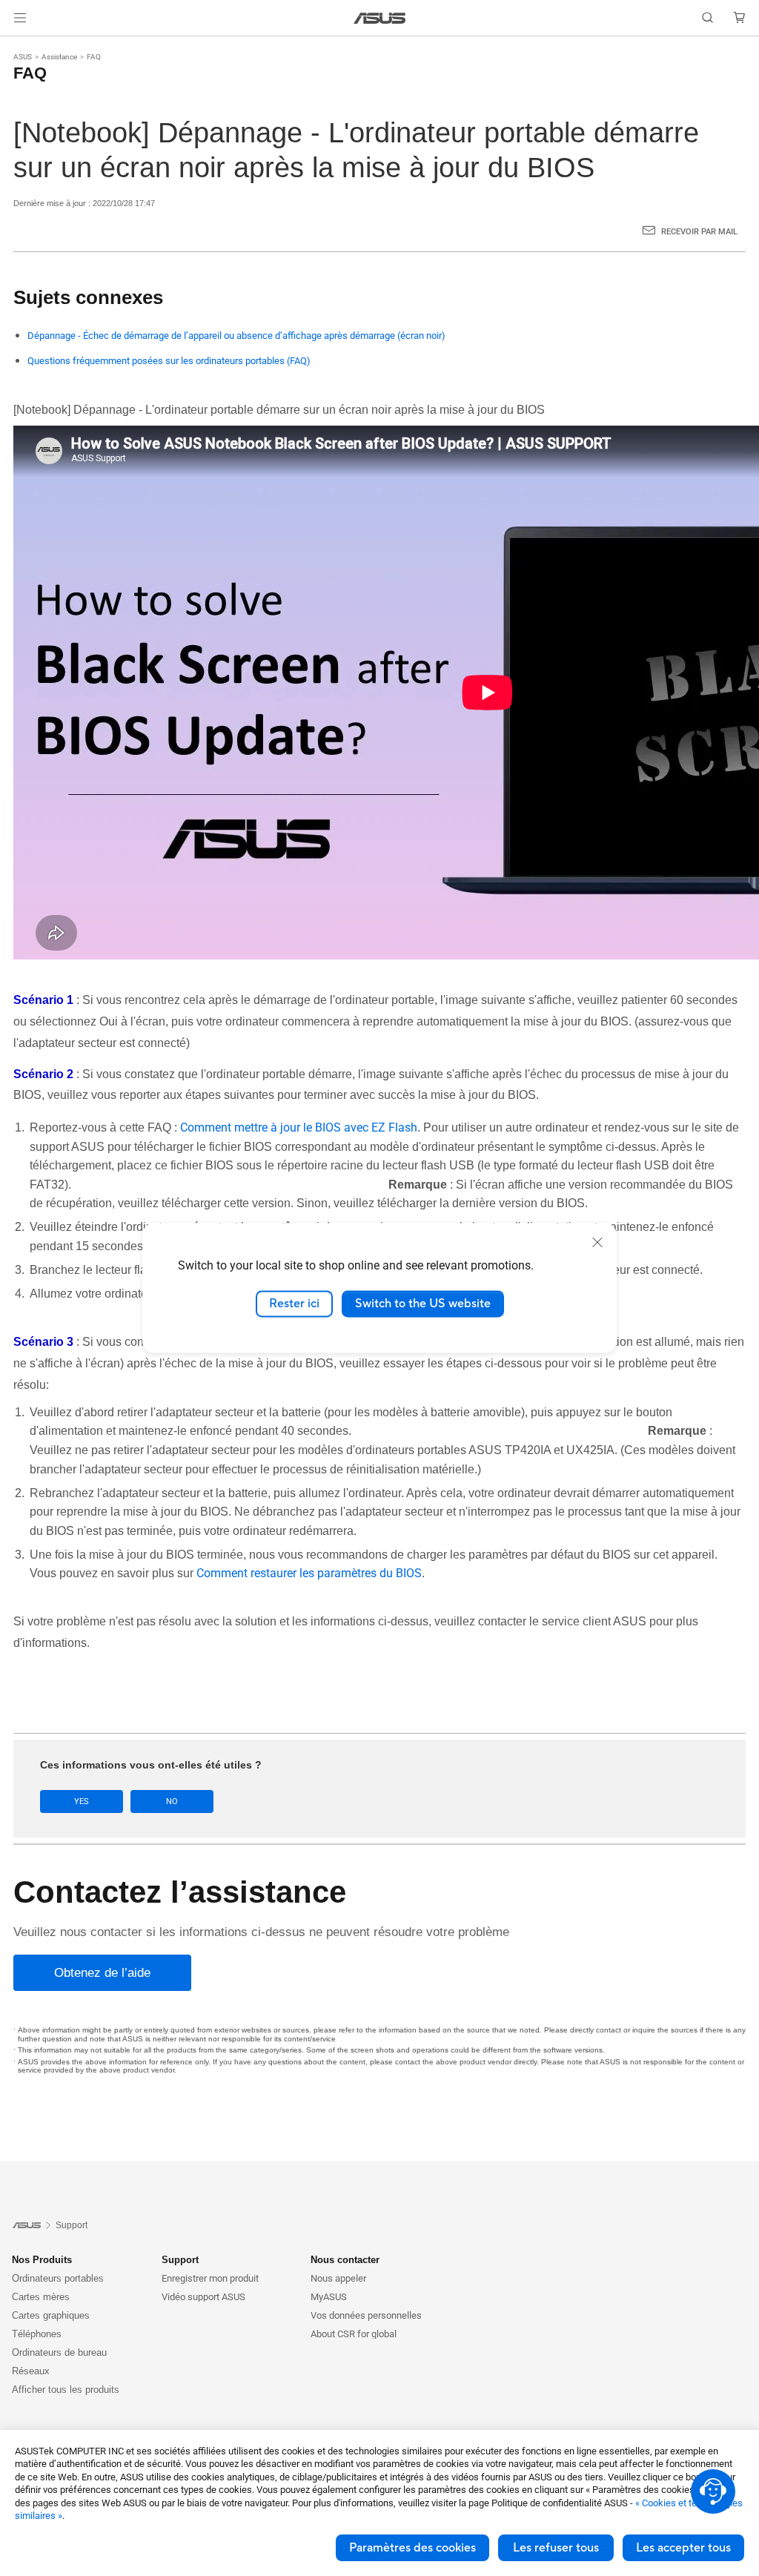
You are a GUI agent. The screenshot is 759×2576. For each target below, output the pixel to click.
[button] (20, 18)
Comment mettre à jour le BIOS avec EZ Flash (299, 1127)
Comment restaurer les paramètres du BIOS (309, 1573)
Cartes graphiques (51, 2315)
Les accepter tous (683, 2548)
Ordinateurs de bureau (59, 2352)
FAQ (94, 57)
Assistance (59, 57)
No (172, 1801)
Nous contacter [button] (345, 2260)
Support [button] (180, 2260)
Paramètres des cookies (412, 2548)
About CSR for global (354, 2334)
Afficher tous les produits (66, 2390)
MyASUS (329, 2297)
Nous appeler (338, 2278)
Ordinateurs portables (58, 2278)
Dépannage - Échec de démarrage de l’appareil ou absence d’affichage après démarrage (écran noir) (236, 336)
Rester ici (294, 1304)
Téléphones (37, 2334)
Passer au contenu (18, 46)
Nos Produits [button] (42, 2260)
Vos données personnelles (366, 2315)
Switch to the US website (423, 1304)
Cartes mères (41, 2297)
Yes (82, 1801)
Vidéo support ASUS (203, 2297)
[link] (380, 18)
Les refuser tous (556, 2548)
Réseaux (31, 2371)
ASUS (23, 57)
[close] (597, 1242)
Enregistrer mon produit (210, 2278)
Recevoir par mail (699, 232)
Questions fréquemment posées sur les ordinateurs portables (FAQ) (169, 361)
